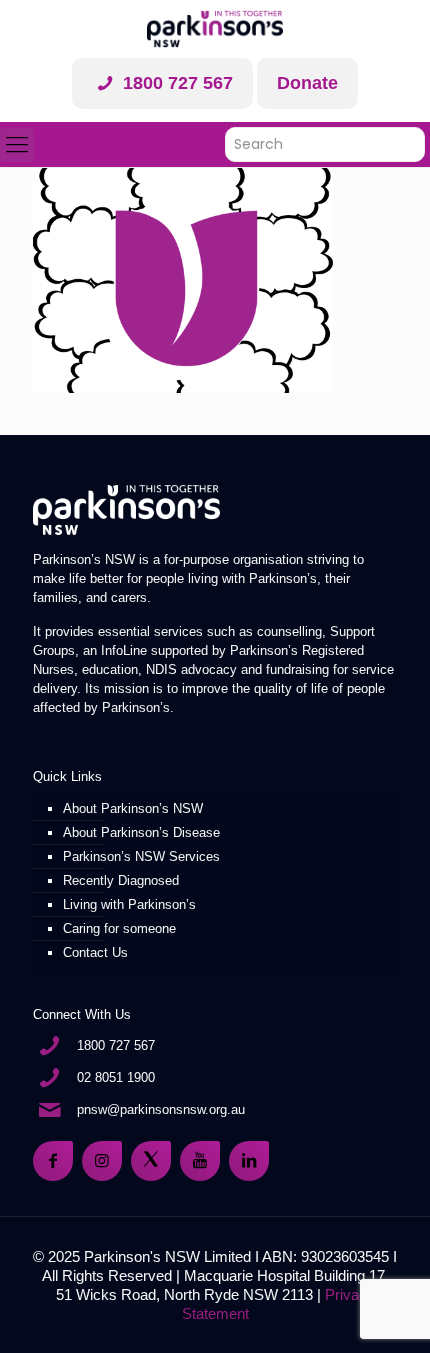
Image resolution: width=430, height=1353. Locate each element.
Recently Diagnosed (121, 880)
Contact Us (95, 952)
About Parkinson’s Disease (141, 832)
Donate (307, 83)
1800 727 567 (175, 83)
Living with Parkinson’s (129, 904)
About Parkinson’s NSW (133, 808)
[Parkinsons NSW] (215, 29)
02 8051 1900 (116, 1077)
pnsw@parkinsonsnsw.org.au (161, 1109)
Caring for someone (119, 928)
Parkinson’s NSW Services (141, 856)
